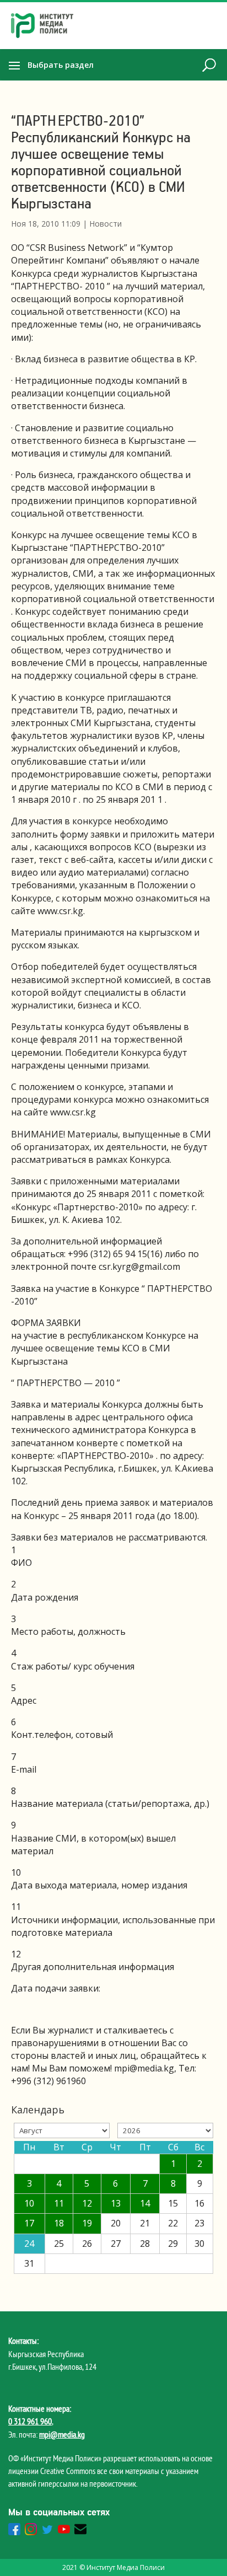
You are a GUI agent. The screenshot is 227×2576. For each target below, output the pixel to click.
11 (59, 2203)
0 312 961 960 (30, 2421)
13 (116, 2203)
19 (87, 2223)
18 (59, 2223)
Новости (106, 224)
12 (87, 2203)
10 (29, 2203)
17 (29, 2223)
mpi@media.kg (62, 2434)
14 (145, 2203)
